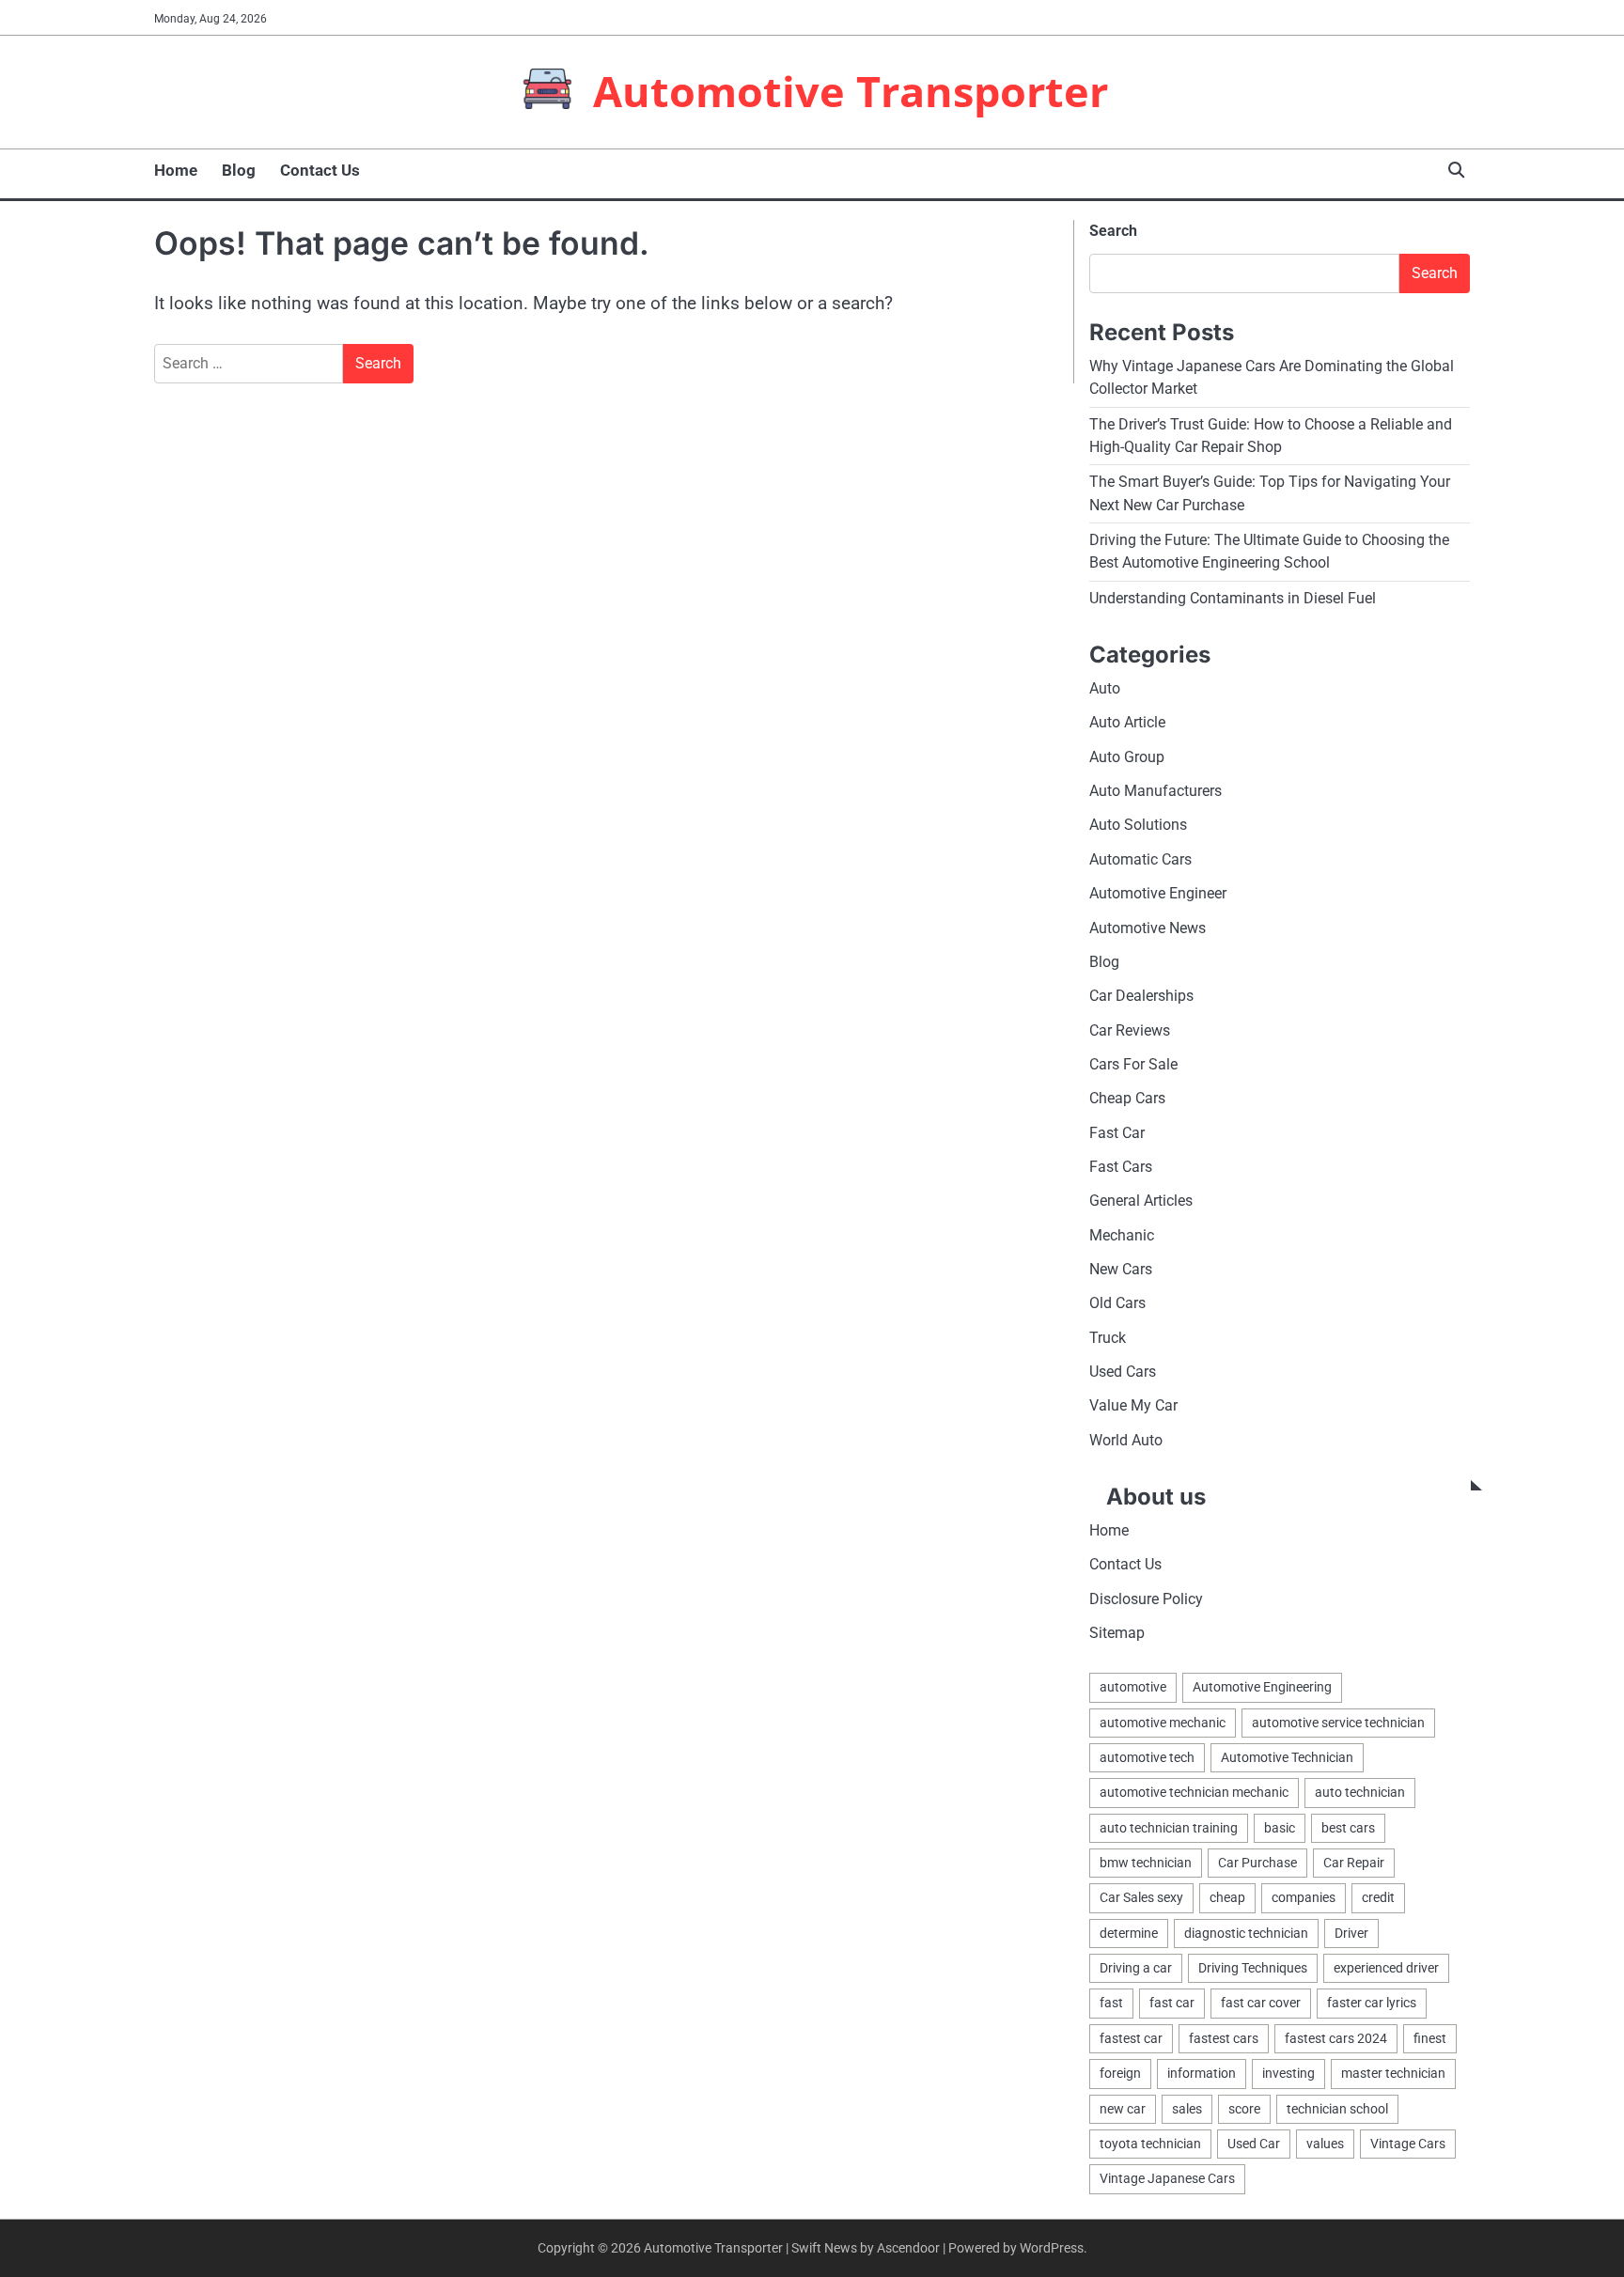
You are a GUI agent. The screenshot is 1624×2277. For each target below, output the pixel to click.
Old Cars (1117, 1303)
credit (1378, 1897)
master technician (1393, 2073)
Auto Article (1127, 722)
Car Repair (1354, 1863)
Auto (1105, 688)
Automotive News (1148, 928)
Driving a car (1136, 1968)
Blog (239, 170)
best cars (1348, 1828)
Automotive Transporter (851, 91)
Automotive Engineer (1158, 893)
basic (1280, 1828)
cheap (1227, 1897)
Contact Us (320, 170)
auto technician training (1169, 1828)
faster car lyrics (1372, 2003)
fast (1111, 2003)
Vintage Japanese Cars (1167, 2178)
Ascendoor (908, 2248)
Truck (1108, 1338)
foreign (1120, 2073)
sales (1187, 2109)
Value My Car (1133, 1405)
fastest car (1131, 2038)
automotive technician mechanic (1194, 1792)
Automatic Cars (1140, 859)
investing (1288, 2073)
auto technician (1360, 1792)
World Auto (1126, 1440)
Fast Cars (1121, 1167)
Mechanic (1122, 1235)
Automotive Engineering (1262, 1687)
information (1202, 2073)
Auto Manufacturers (1156, 791)
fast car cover (1261, 2003)
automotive (1133, 1687)
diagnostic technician (1246, 1933)
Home (176, 170)
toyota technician (1150, 2144)
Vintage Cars (1408, 2144)
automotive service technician (1338, 1723)
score (1244, 2109)
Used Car (1254, 2144)
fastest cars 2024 (1336, 2038)
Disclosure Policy (1146, 1599)
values (1325, 2144)
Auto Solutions (1138, 825)
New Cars (1121, 1269)
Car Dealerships (1141, 996)
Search (1113, 231)
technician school (1337, 2109)
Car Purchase (1257, 1863)
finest (1430, 2038)
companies (1304, 1897)
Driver (1351, 1933)
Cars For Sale (1133, 1064)
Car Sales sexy (1141, 1897)
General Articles (1141, 1201)
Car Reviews (1130, 1030)
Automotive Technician (1287, 1757)
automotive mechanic (1163, 1723)
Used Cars (1123, 1372)
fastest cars (1224, 2038)
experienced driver (1386, 1968)
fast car (1172, 2003)
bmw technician (1146, 1863)
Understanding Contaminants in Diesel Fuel (1233, 598)
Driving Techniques (1253, 1968)
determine (1129, 1933)
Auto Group (1127, 757)
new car (1123, 2109)
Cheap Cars (1127, 1098)
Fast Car (1117, 1133)
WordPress (1052, 2248)
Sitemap (1117, 1633)
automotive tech (1147, 1757)
